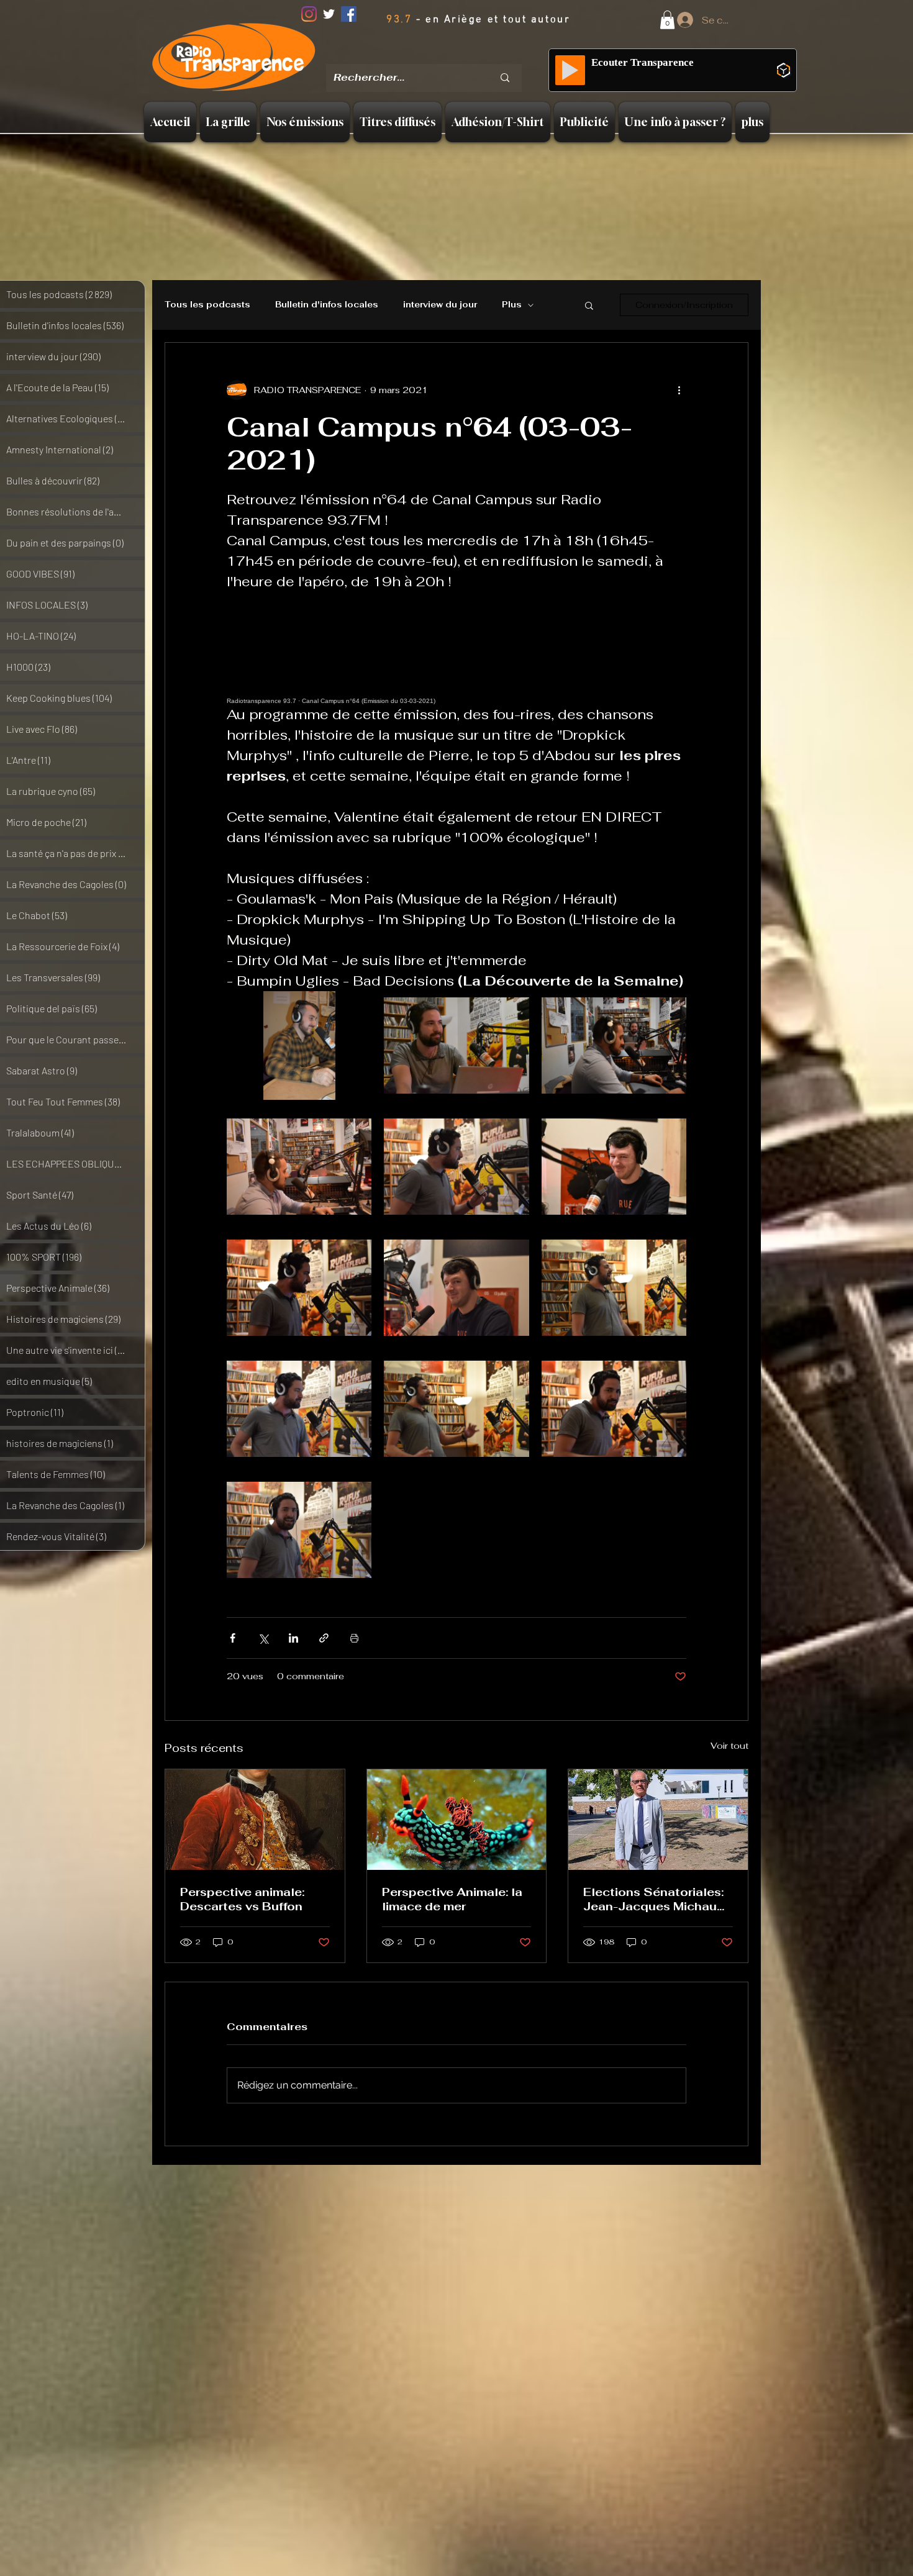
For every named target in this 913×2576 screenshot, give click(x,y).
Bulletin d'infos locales (327, 305)
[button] (667, 20)
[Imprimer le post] (354, 1638)
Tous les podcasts (207, 305)
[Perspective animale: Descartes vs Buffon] (255, 1820)
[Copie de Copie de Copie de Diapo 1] (460, 55)
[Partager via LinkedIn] (293, 1638)
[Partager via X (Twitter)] (263, 1638)
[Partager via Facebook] (233, 1638)
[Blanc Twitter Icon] (329, 14)
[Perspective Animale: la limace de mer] (457, 1820)
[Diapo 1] (411, 55)
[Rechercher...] (505, 78)
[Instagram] (309, 14)
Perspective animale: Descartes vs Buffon (242, 1899)
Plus (512, 305)
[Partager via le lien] (324, 1638)
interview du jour (440, 305)
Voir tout (729, 1746)
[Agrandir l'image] (299, 1045)
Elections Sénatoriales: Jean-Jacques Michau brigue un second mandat (653, 1899)
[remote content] (457, 648)
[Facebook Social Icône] (349, 14)
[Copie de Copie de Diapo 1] (443, 56)
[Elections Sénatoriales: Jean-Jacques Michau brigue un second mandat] (658, 1820)
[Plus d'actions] (679, 390)
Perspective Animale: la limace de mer (452, 1899)
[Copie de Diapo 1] (427, 55)
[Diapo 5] (475, 55)
